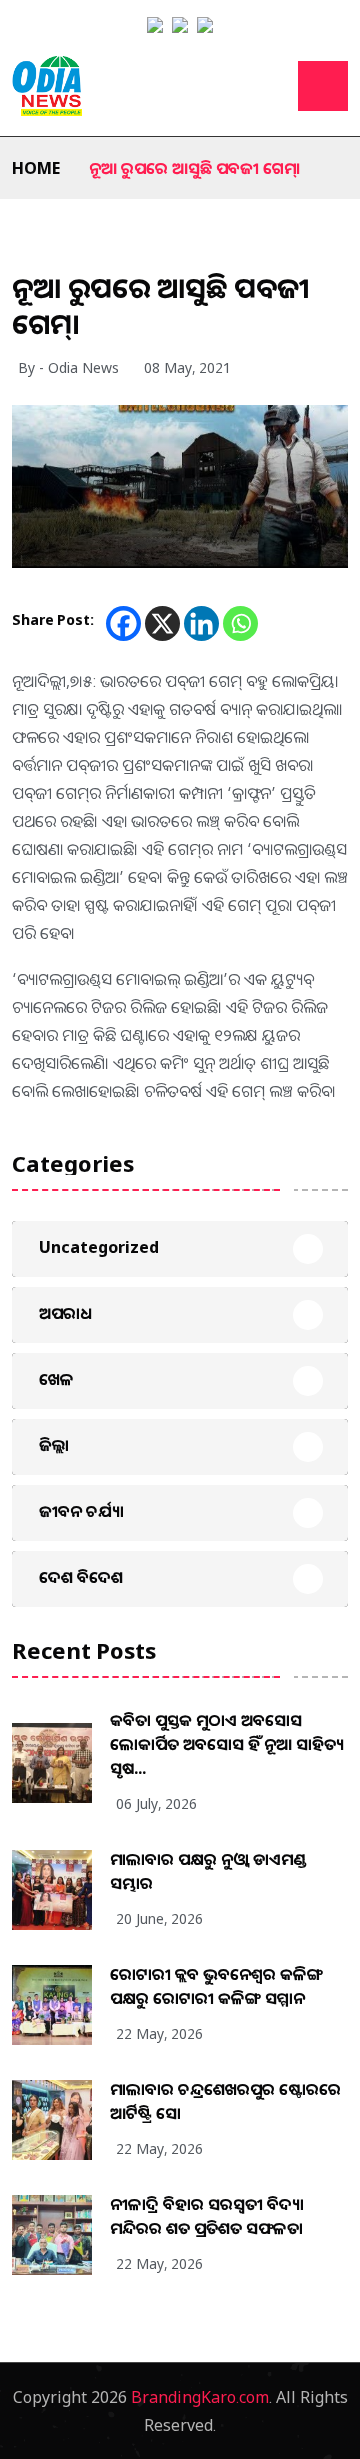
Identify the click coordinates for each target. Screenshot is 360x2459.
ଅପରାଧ (65, 1313)
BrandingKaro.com (200, 2397)
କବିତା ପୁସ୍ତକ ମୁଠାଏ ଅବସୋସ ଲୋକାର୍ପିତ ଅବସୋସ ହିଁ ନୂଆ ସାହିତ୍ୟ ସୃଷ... (227, 1744)
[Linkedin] (201, 623)
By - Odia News (68, 367)
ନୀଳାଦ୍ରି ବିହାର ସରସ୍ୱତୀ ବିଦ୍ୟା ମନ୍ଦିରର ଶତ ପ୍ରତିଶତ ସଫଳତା (207, 2216)
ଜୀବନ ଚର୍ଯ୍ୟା (81, 1511)
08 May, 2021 (187, 367)
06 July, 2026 (156, 1803)
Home (36, 168)
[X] (162, 623)
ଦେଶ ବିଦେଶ (81, 1577)
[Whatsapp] (240, 623)
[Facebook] (123, 623)
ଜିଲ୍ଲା (54, 1445)
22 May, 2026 (159, 2033)
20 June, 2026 (159, 1918)
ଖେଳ (56, 1379)
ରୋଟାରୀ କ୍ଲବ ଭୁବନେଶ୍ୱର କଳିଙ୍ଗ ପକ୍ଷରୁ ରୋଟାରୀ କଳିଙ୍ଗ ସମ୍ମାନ (216, 1986)
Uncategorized (99, 1247)
